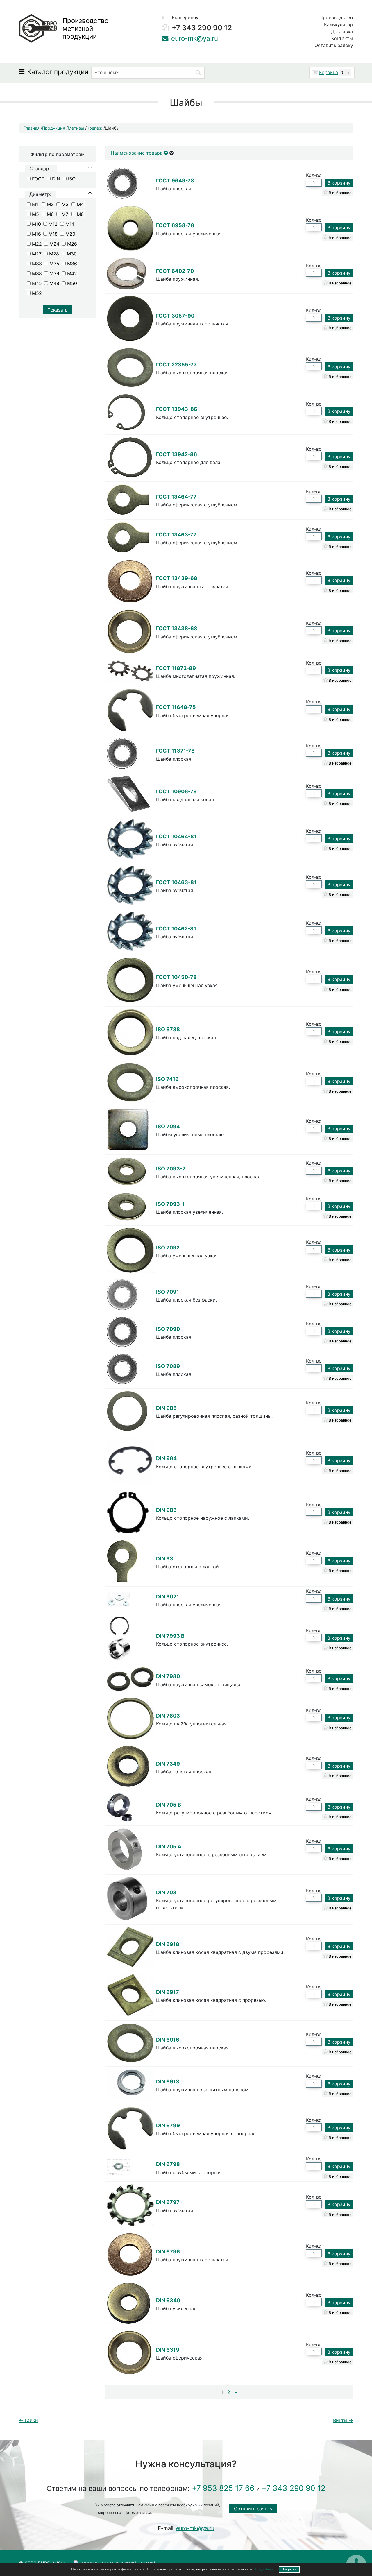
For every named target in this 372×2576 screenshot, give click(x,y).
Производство (336, 17)
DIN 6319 (168, 2350)
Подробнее (264, 2569)
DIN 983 (166, 1510)
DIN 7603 (168, 1716)
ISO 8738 (168, 1029)
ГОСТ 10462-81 (176, 929)
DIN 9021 (168, 1597)
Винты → (343, 2420)
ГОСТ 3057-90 (175, 316)
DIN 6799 (168, 2125)
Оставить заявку (334, 45)
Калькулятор (339, 24)
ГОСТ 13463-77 (176, 535)
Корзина (329, 72)
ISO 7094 (168, 1126)
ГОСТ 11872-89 (176, 668)
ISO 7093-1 (170, 1204)
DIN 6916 (168, 2040)
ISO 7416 (167, 1079)
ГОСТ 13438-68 (177, 628)
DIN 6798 (168, 2164)
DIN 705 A (169, 1846)
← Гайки (28, 2420)
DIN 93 (165, 1559)
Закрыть (289, 2569)
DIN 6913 (168, 2082)
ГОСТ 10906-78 (176, 791)
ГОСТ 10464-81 (176, 836)
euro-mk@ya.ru (284, 74)
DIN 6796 (168, 2252)
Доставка (342, 31)
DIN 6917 (168, 1992)
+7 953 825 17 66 (223, 2488)
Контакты (342, 38)
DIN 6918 (168, 1944)
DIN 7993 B (170, 1636)
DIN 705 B (169, 1805)
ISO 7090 (168, 1329)
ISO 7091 (168, 1292)
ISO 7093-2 (171, 1169)
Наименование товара (137, 153)
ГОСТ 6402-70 (175, 271)
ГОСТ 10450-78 (176, 977)
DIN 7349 (168, 1764)
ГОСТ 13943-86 (177, 409)
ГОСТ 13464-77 (176, 497)
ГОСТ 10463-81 (176, 882)
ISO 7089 (168, 1366)
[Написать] (165, 38)
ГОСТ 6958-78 (175, 225)
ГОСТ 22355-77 (176, 365)
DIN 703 (166, 1892)
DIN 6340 (168, 2300)
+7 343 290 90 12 (202, 28)
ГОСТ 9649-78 (175, 181)
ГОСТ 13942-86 (177, 454)
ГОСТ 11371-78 (175, 751)
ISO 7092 (168, 1248)
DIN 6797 (168, 2202)
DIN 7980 (168, 1676)
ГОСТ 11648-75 (176, 707)
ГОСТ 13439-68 (177, 578)
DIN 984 (166, 1458)
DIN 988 (166, 1408)
